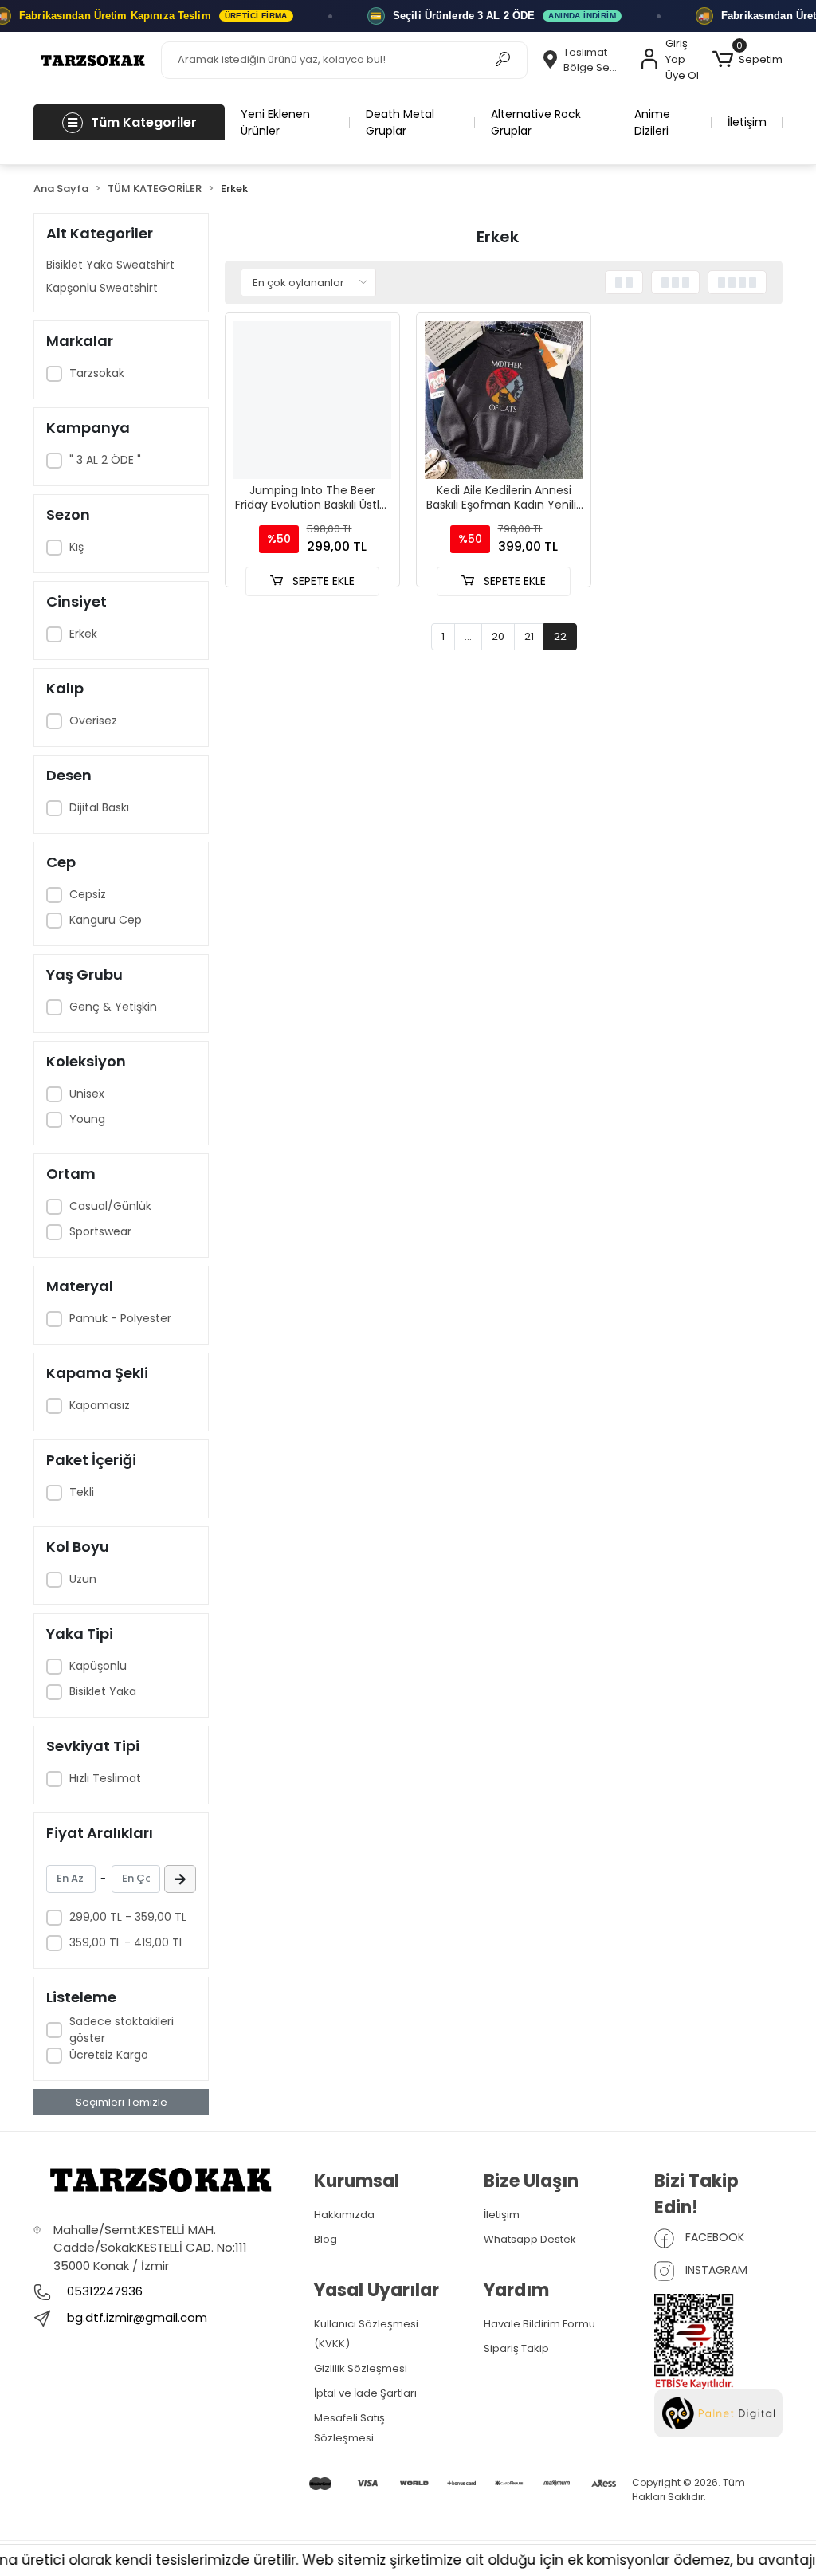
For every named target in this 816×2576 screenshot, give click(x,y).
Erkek (83, 634)
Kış (76, 547)
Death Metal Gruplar (400, 122)
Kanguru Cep (106, 920)
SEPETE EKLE (322, 581)
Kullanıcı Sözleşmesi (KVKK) (366, 2334)
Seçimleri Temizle (122, 2102)
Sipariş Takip (516, 2348)
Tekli (82, 1492)
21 (529, 636)
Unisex (87, 1094)
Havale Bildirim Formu (539, 2324)
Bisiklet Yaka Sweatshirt (110, 265)
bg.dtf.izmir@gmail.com (137, 2317)
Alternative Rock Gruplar (536, 122)
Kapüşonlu (98, 1666)
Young (87, 1119)
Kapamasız (100, 1405)
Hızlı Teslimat (105, 1778)
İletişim (747, 122)
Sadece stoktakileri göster (122, 2030)
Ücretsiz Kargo (109, 2055)
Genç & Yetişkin (113, 1007)
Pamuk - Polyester (120, 1318)
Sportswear (100, 1231)
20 (498, 636)
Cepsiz (88, 894)
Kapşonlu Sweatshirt (102, 288)
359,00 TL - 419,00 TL (127, 1942)
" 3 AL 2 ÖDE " (105, 460)
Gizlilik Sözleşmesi (361, 2368)
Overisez (93, 721)
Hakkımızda (344, 2215)
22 (560, 636)
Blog (326, 2239)
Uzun (83, 1579)
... (468, 636)
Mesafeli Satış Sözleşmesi (349, 2428)
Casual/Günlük (110, 1206)
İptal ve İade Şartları (365, 2393)
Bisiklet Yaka (103, 1691)
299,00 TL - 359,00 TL (128, 1917)
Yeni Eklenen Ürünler (275, 122)
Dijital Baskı (99, 807)
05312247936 (103, 2291)
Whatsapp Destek (530, 2239)
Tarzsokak (97, 373)
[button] (747, 60)
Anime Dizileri (652, 122)
